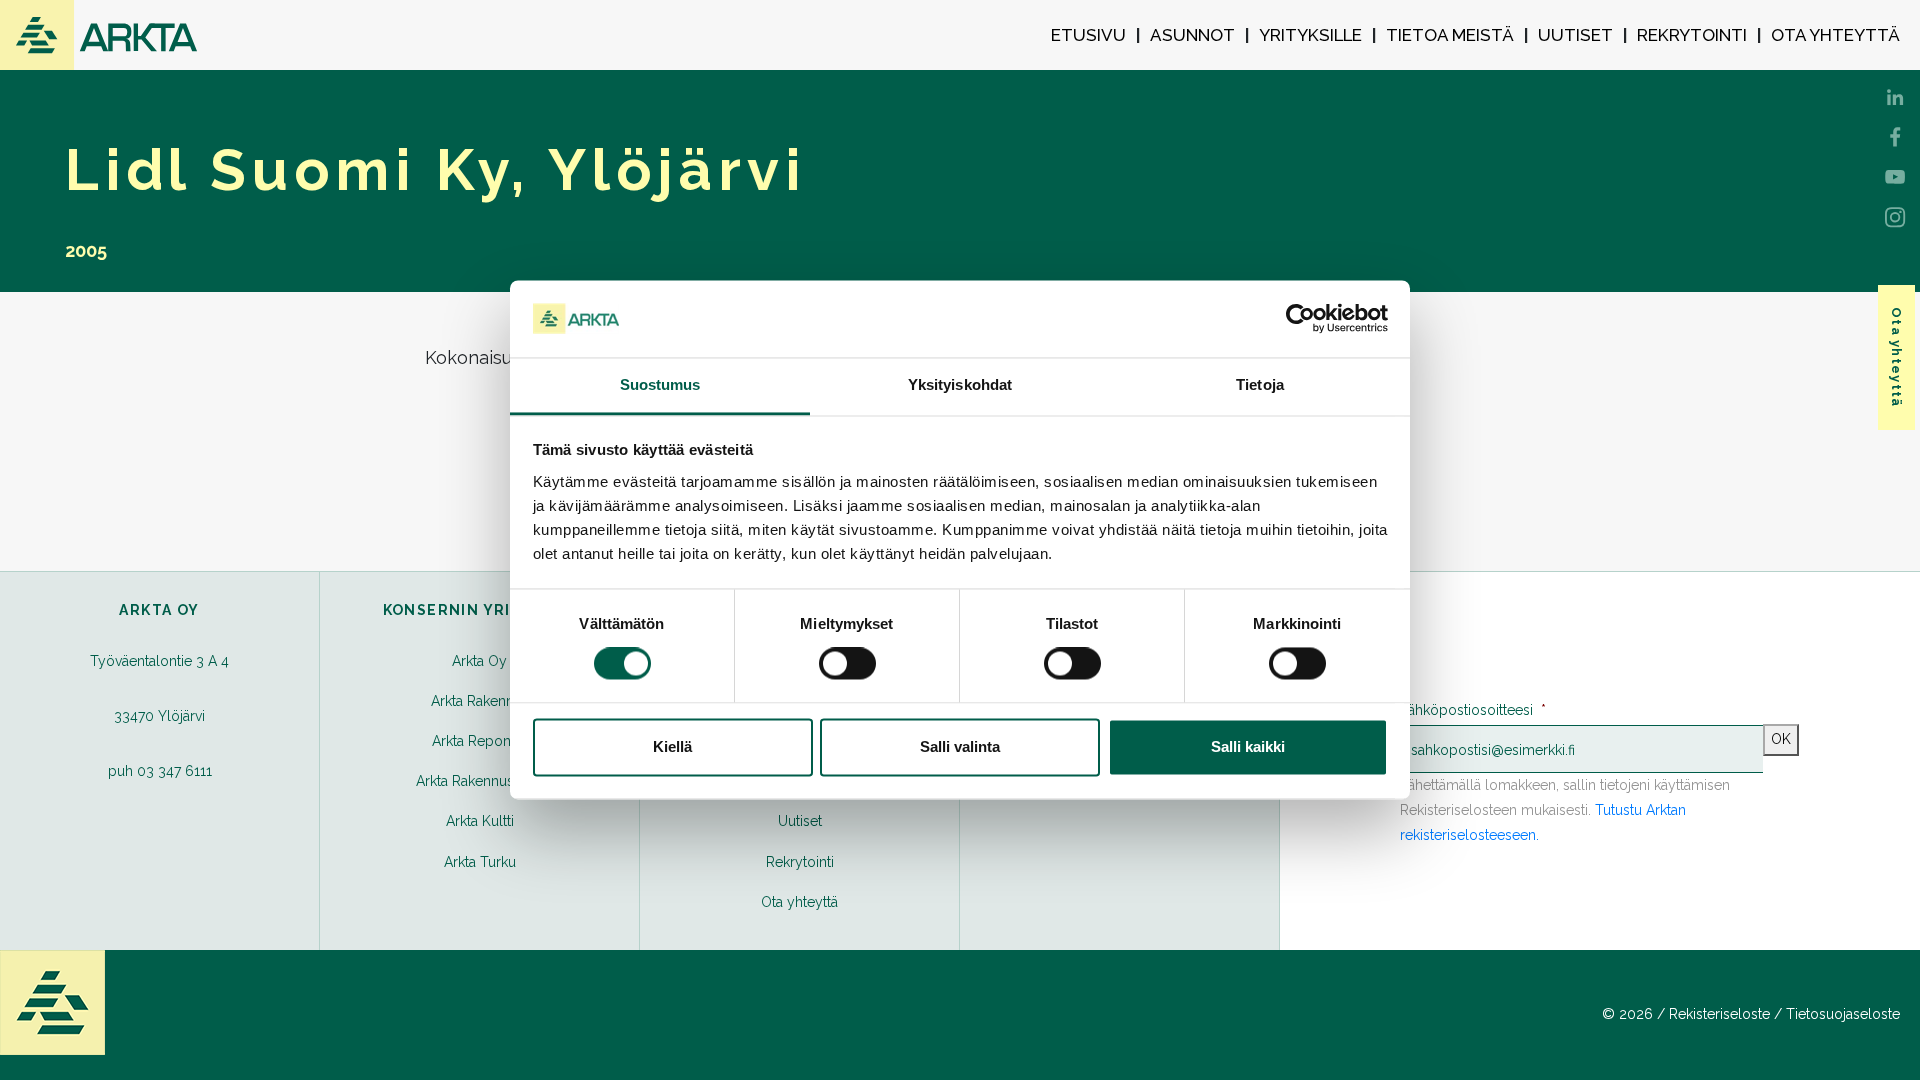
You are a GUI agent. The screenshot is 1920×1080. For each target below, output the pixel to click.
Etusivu (1088, 35)
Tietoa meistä (1450, 35)
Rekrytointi (1692, 35)
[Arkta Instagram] (1895, 215)
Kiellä (672, 746)
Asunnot (1192, 35)
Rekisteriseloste (1719, 1014)
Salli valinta (960, 746)
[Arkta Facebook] (1895, 95)
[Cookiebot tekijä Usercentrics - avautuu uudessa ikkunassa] (1300, 319)
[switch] (847, 664)
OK (1781, 739)
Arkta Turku (480, 862)
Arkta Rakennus (480, 701)
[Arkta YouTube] (1895, 175)
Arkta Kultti (480, 821)
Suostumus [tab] (660, 384)
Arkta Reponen (479, 741)
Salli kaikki (1248, 746)
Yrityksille (1310, 35)
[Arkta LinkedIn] (1895, 135)
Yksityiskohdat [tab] (960, 384)
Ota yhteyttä (1835, 35)
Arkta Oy (479, 661)
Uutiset (1575, 35)
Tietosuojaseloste (1843, 1014)
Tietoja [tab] (1260, 384)
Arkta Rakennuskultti (480, 781)
